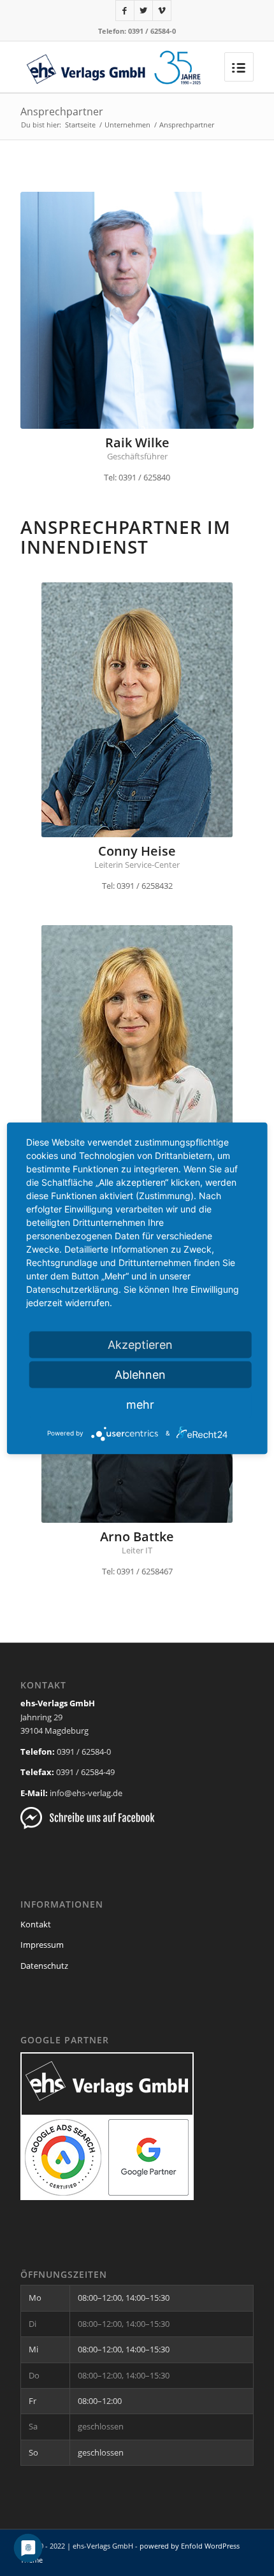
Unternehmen (127, 125)
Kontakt (36, 1924)
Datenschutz (44, 1966)
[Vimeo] (162, 11)
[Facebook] (125, 11)
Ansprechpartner (62, 112)
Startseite (80, 125)
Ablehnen (140, 1374)
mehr (140, 1404)
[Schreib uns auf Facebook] (88, 1826)
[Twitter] (143, 11)
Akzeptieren (140, 1344)
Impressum (42, 1945)
